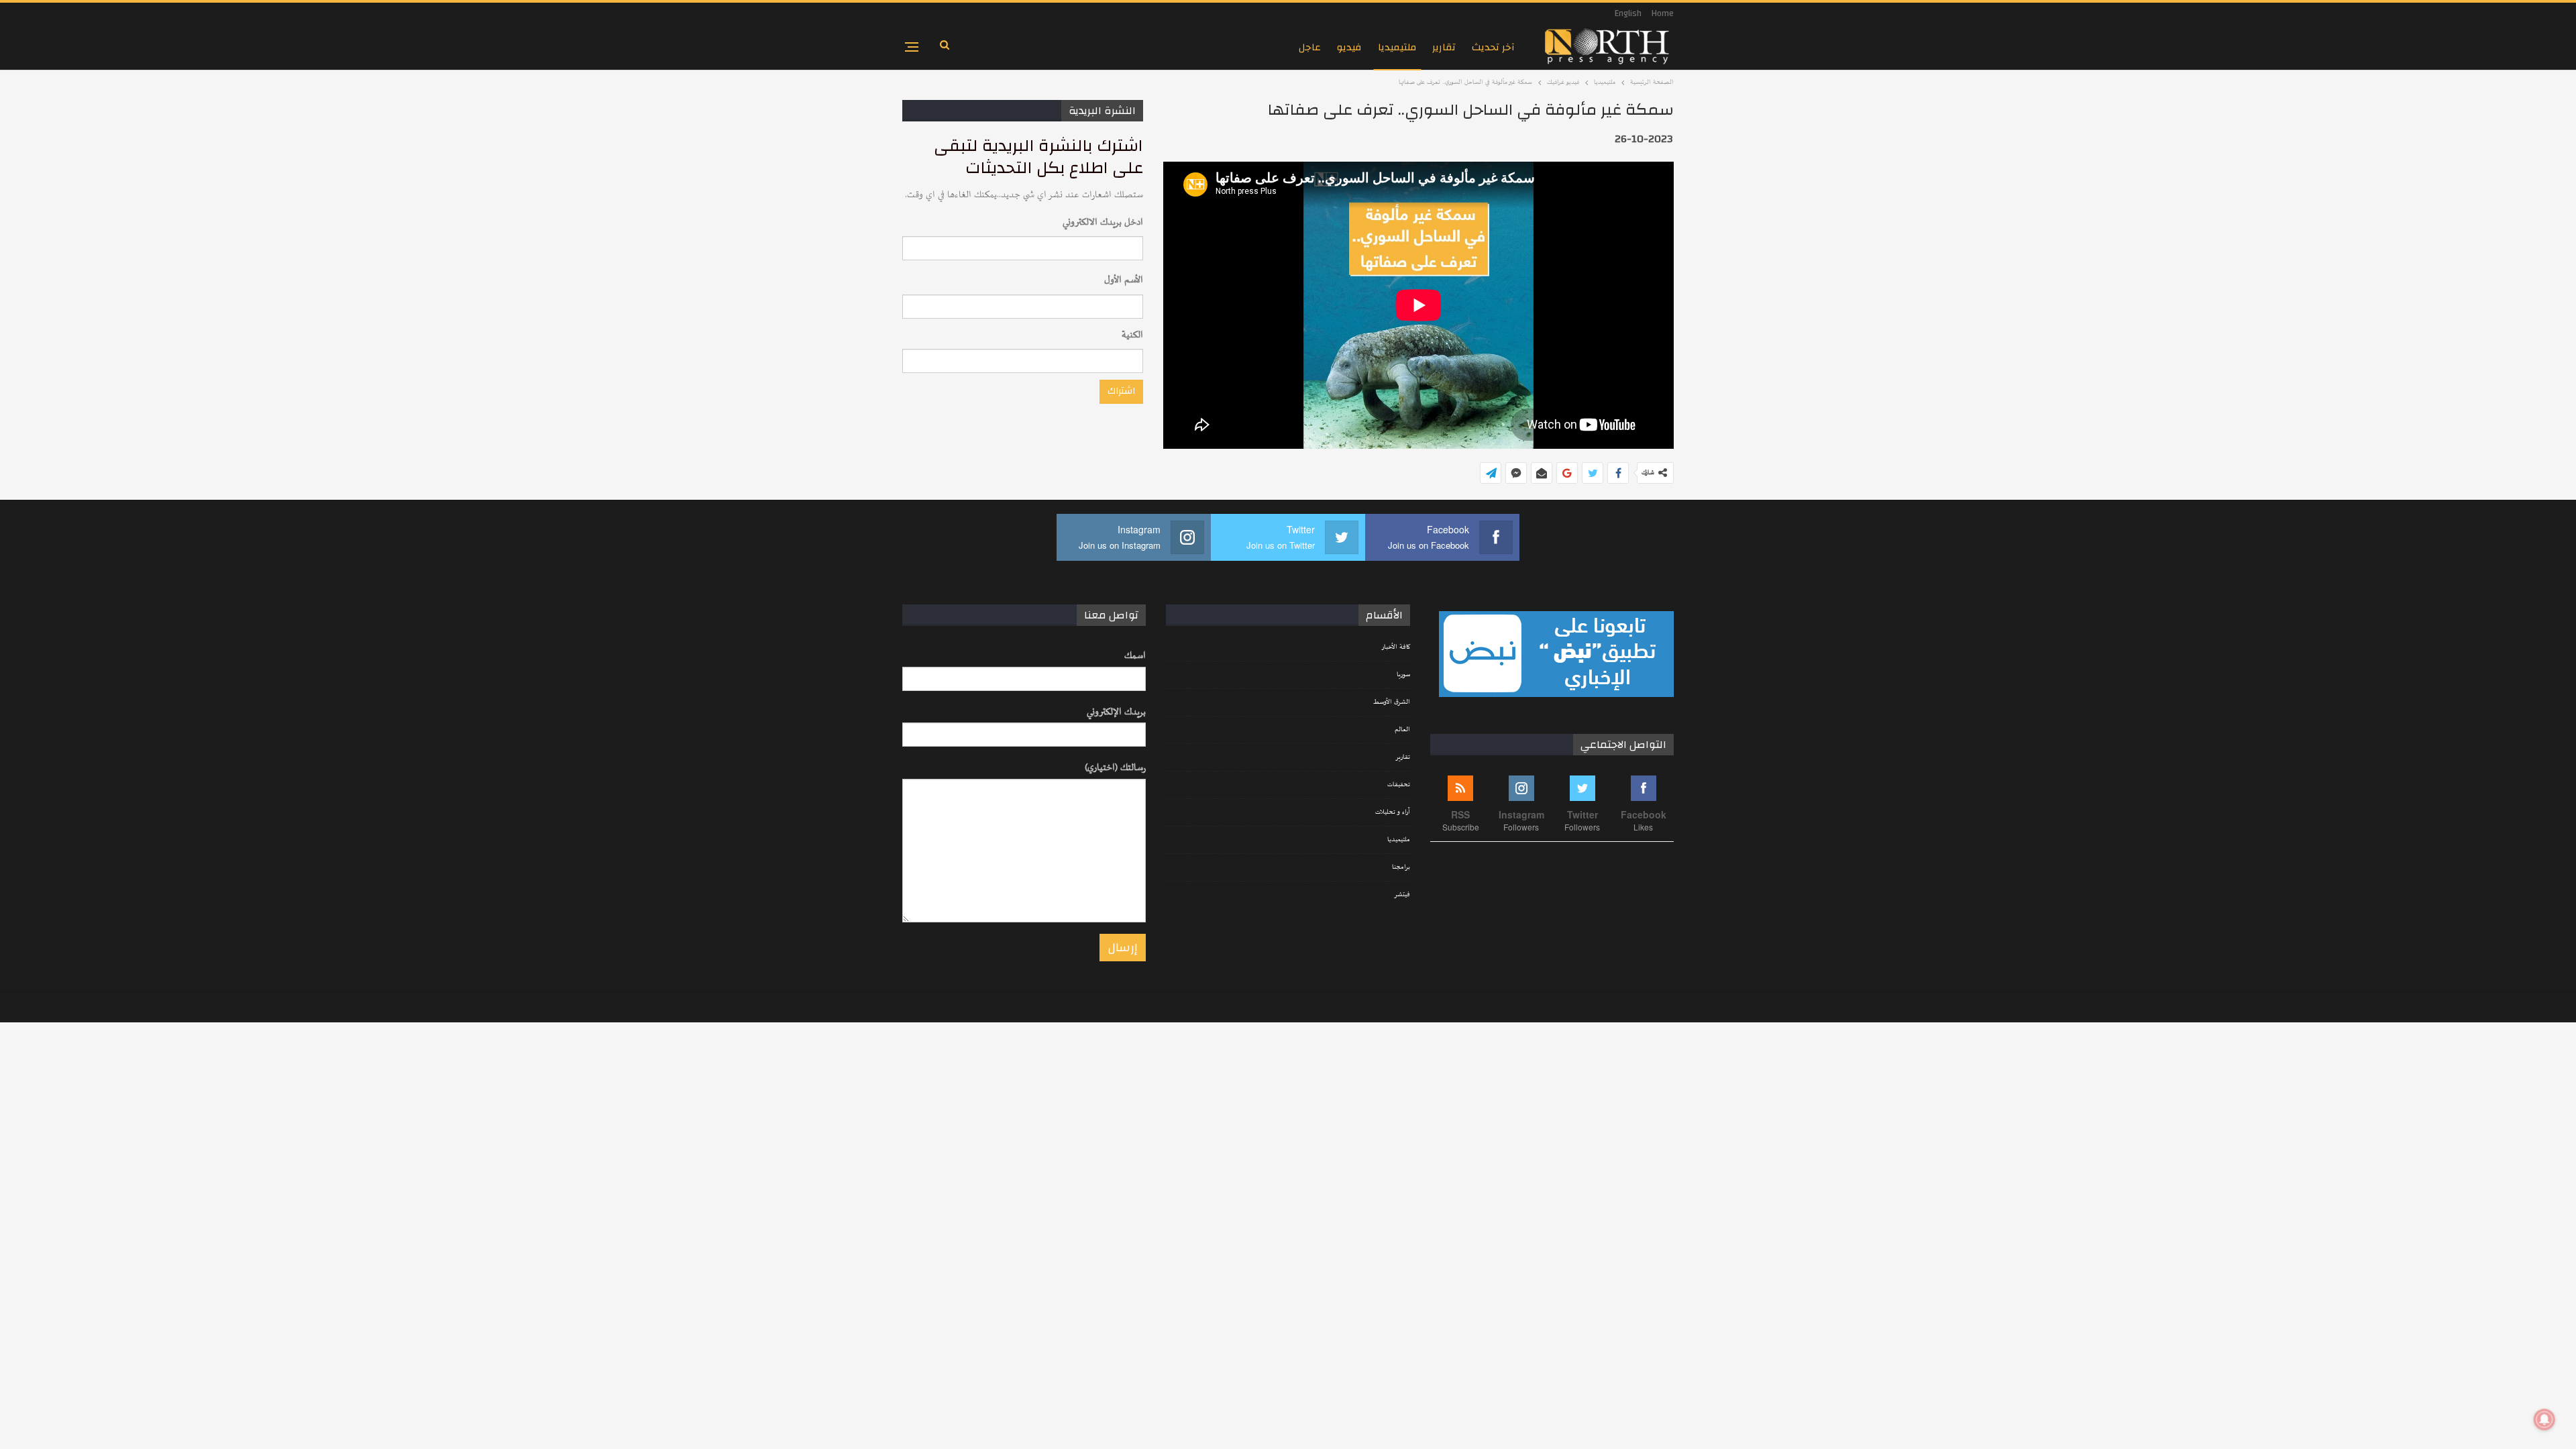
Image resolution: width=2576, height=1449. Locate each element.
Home (1663, 13)
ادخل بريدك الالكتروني (1103, 222)
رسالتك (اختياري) (1115, 768)
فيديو (1349, 47)
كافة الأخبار (1396, 647)
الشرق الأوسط (1392, 702)
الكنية (1132, 335)
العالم (1402, 730)
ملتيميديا (1397, 47)
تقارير (1444, 47)
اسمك (1135, 656)
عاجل (1310, 47)
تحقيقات (1399, 785)
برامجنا (1401, 867)
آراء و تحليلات (1393, 812)
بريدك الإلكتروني (1116, 712)
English (1628, 13)
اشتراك (1121, 391)
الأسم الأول (1124, 280)
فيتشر (1402, 895)
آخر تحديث (1493, 47)
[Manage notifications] (2544, 1419)
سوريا (1403, 675)
